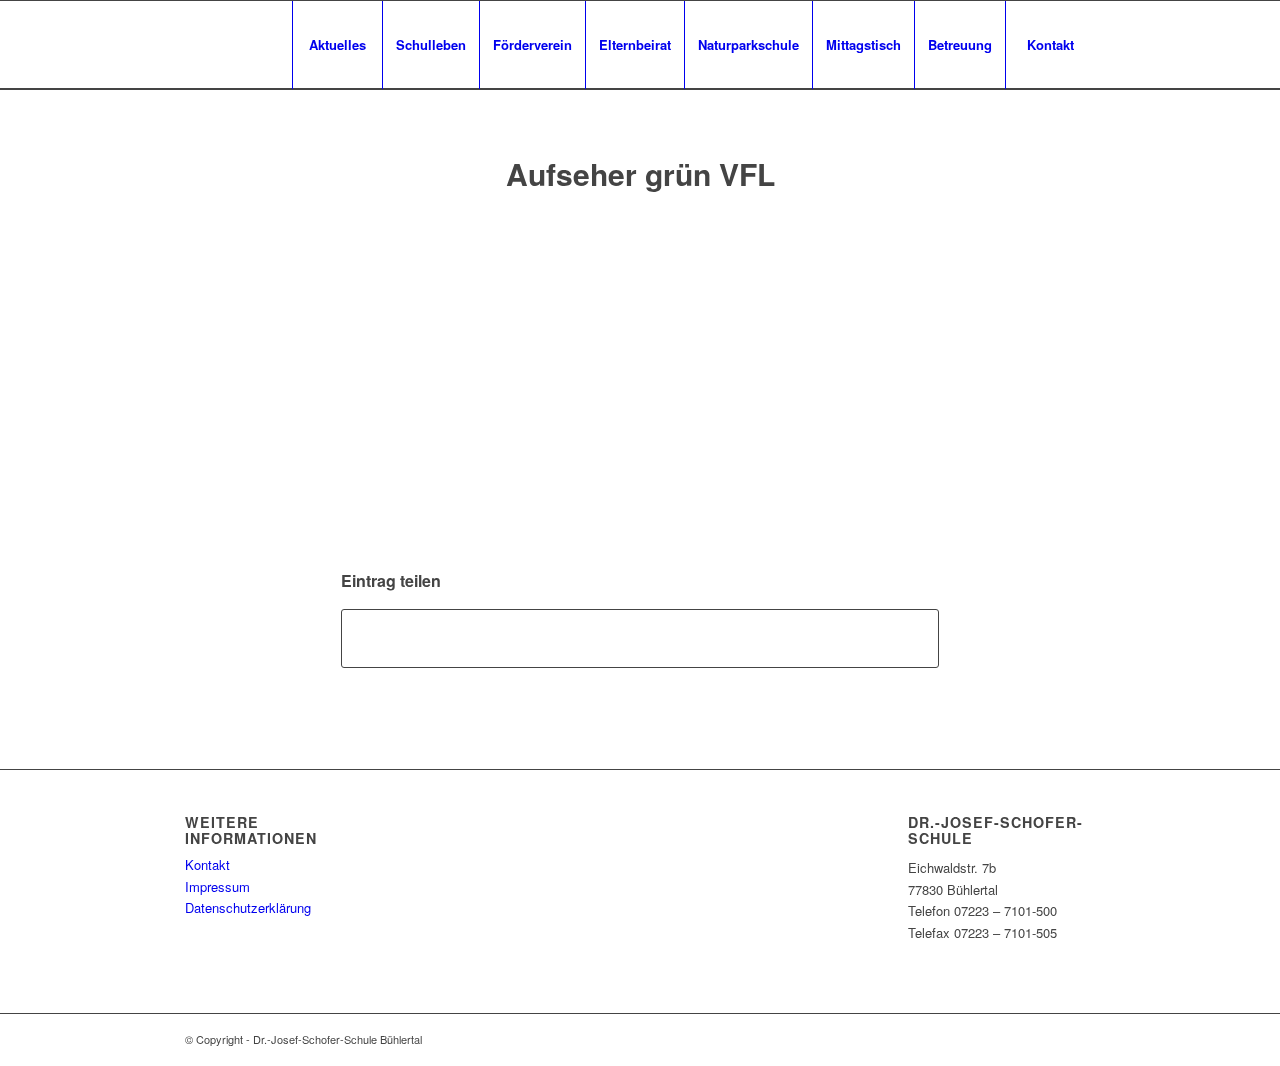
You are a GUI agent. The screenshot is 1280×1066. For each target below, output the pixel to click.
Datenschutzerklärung (248, 907)
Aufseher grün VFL (640, 173)
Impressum (217, 886)
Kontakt (207, 864)
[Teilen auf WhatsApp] (640, 638)
